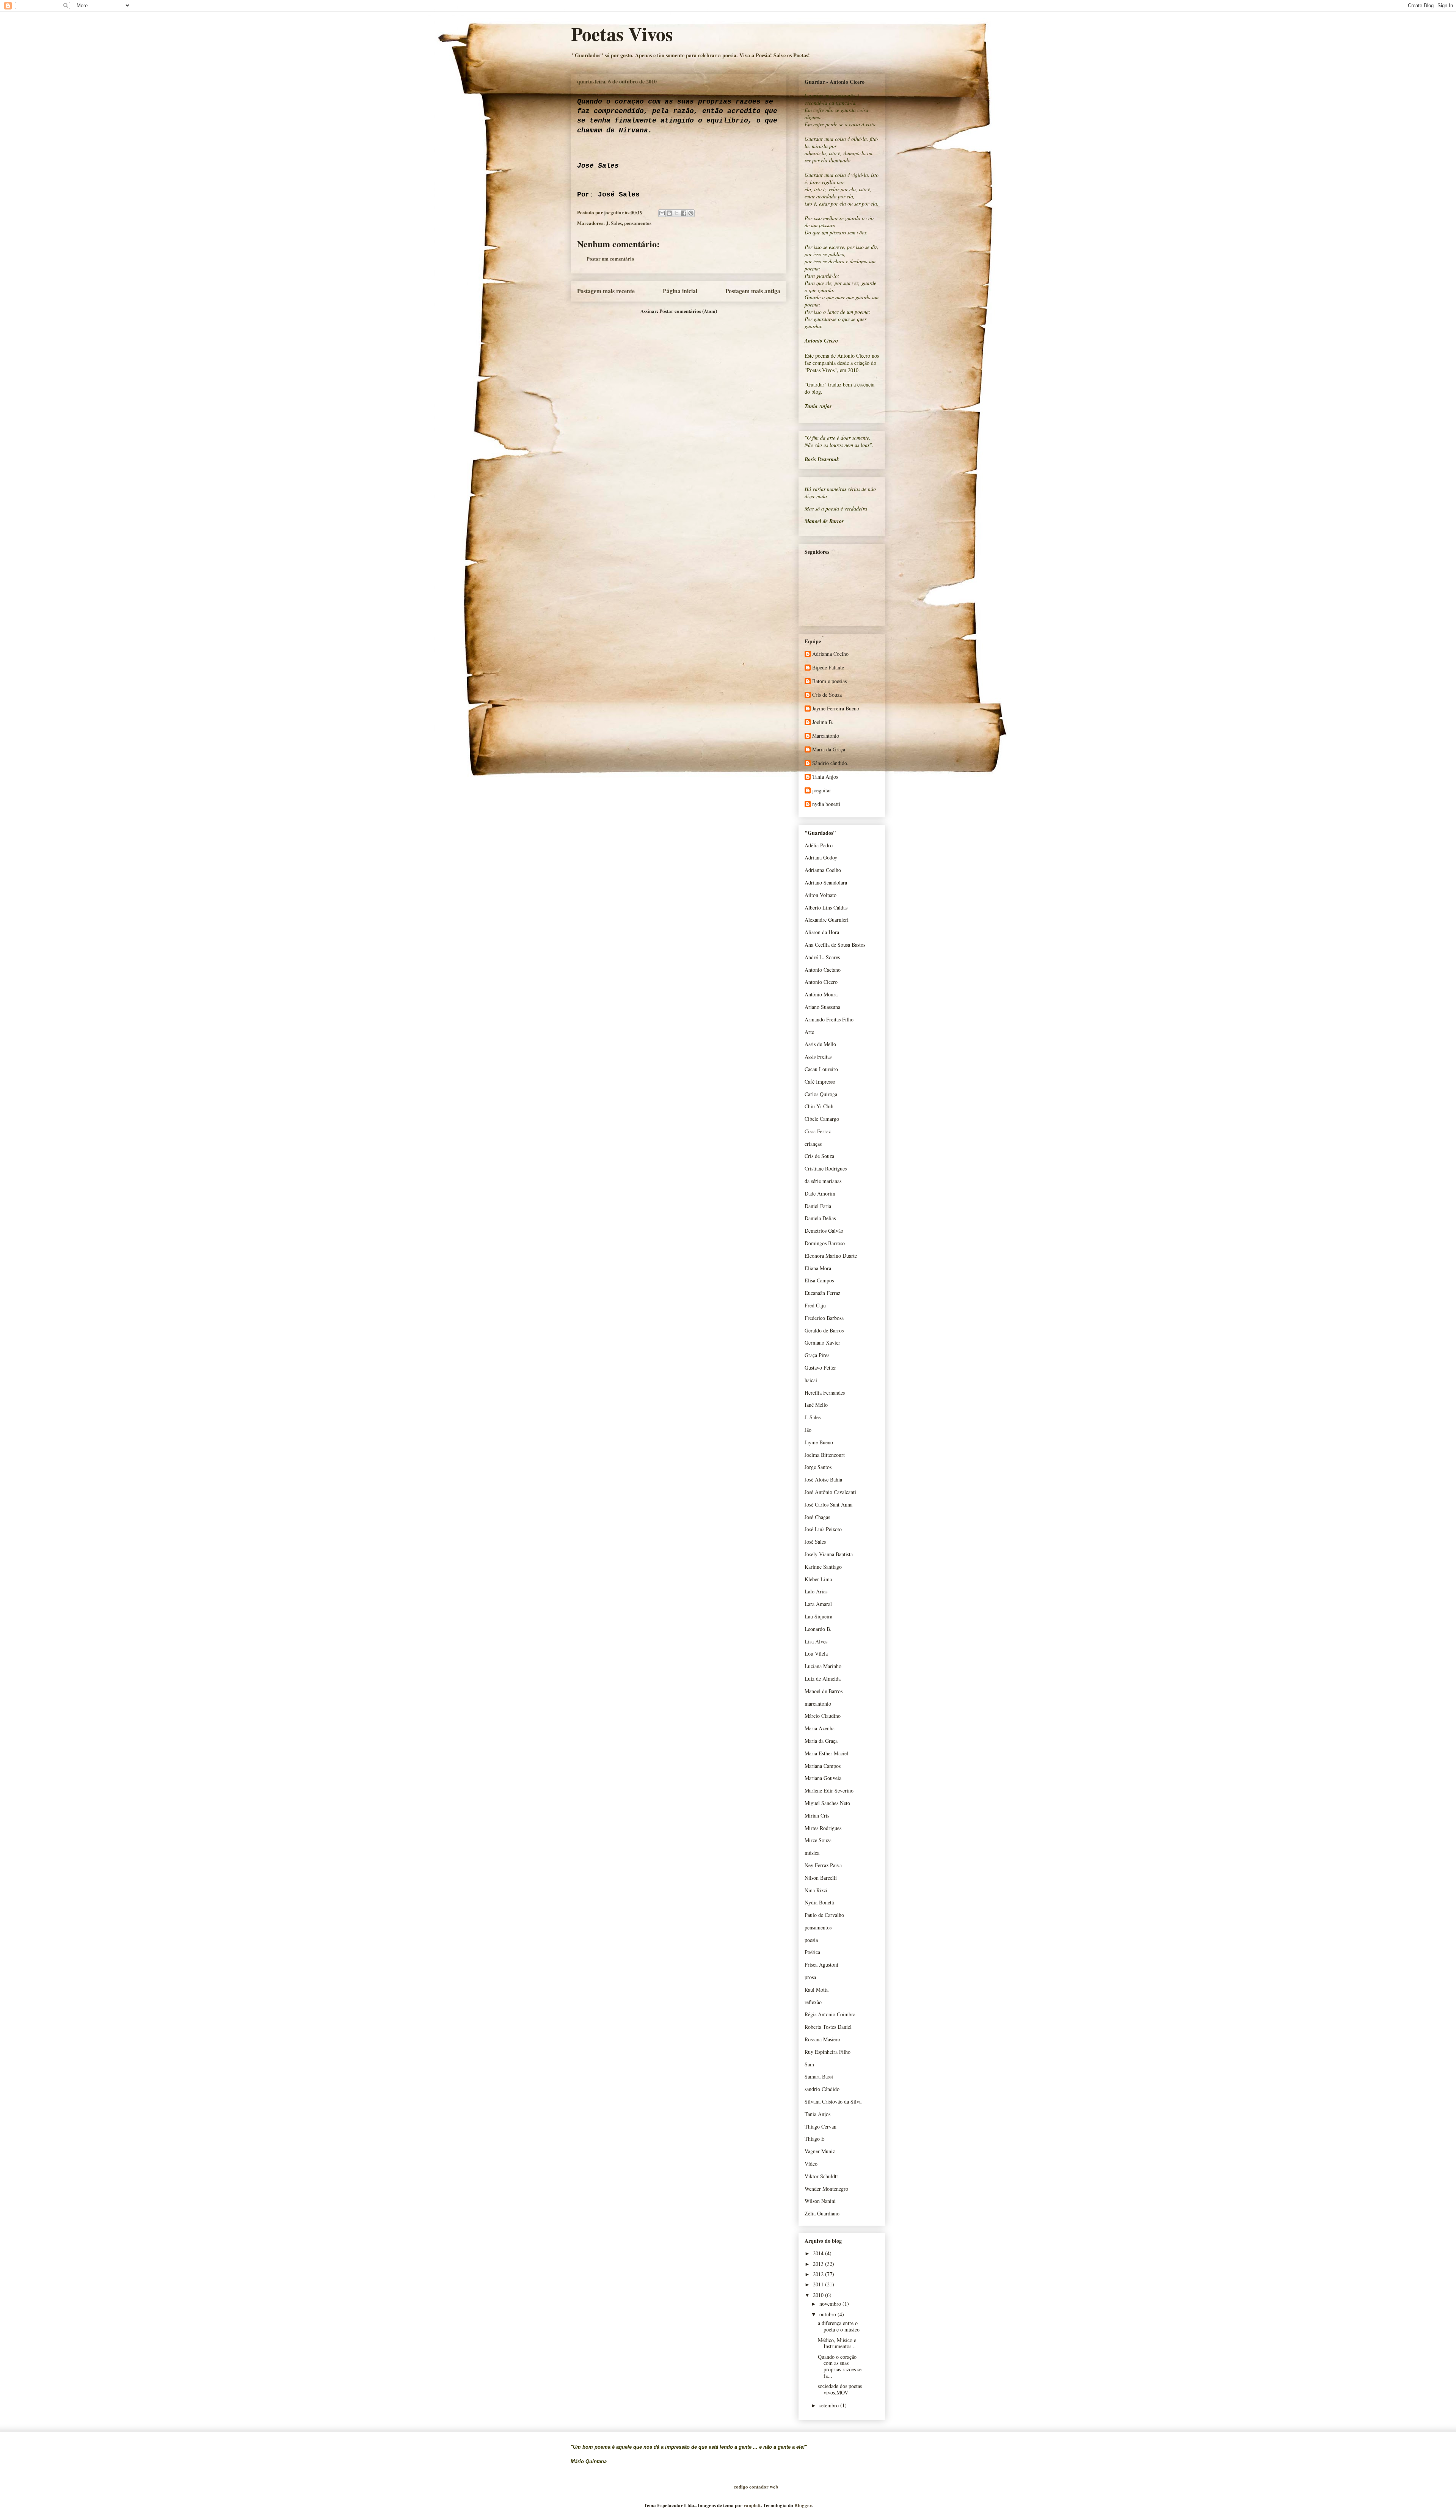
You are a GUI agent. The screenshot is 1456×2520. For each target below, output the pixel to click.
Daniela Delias (820, 1218)
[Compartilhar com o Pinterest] (691, 213)
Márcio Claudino (823, 1716)
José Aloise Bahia (823, 1479)
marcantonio (818, 1704)
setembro (830, 2405)
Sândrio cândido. (830, 763)
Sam (809, 2064)
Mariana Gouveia (823, 1778)
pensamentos (638, 223)
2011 (819, 2284)
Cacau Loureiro (821, 1069)
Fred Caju (815, 1305)
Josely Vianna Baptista (829, 1554)
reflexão (813, 2002)
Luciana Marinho (823, 1666)
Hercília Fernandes (825, 1393)
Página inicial (680, 291)
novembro (831, 2304)
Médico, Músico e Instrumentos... (837, 2343)
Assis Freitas (818, 1057)
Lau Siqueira (818, 1616)
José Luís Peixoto (823, 1529)
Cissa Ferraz (818, 1131)
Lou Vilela (816, 1654)
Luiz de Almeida (823, 1679)
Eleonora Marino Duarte (831, 1256)
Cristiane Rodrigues (826, 1168)
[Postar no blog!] (669, 213)
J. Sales (614, 223)
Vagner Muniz (820, 2151)
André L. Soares (822, 957)
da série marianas (823, 1181)
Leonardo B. (818, 1629)
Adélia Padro (819, 845)
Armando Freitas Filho (829, 1019)
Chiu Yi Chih (819, 1106)
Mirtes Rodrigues (823, 1828)
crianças (813, 1144)
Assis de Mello (820, 1044)
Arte (809, 1032)
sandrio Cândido (822, 2089)
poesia (811, 1940)
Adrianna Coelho (830, 654)
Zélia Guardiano (822, 2213)
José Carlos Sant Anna (828, 1504)
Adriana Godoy (821, 857)
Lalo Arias (816, 1591)
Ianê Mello (816, 1405)
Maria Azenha (820, 1728)
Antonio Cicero (821, 982)
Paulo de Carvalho (824, 1915)
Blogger (803, 2505)
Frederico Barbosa (824, 1318)
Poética (812, 1952)
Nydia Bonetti (820, 1902)
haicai (811, 1380)
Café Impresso (820, 1082)
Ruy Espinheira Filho (828, 2052)
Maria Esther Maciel (826, 1753)
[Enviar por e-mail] (662, 213)
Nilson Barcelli (821, 1878)
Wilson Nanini (820, 2201)
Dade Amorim (820, 1193)
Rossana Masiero (822, 2039)
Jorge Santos (818, 1467)
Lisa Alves (816, 1641)
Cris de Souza (827, 695)
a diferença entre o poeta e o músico (839, 2326)
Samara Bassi (819, 2076)
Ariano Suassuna (822, 1007)
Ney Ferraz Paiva (823, 1865)
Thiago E (815, 2139)
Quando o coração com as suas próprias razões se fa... (840, 2366)
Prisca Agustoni (821, 1965)
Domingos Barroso (825, 1243)
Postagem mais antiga (753, 291)
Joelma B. (823, 722)
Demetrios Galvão (824, 1231)
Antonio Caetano (823, 970)
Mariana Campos (823, 1766)
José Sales (815, 1542)
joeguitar (822, 791)
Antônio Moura (821, 994)
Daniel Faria (818, 1206)
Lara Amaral (818, 1604)
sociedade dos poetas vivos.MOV (840, 2389)
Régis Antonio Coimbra (830, 2014)
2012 (819, 2274)
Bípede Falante (828, 668)
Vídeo (811, 2164)
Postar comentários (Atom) (688, 311)
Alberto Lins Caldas (826, 907)
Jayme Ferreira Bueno (836, 709)
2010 (819, 2295)
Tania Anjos (825, 777)
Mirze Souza (818, 1840)
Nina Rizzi (816, 1890)
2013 (819, 2264)
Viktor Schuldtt (821, 2176)
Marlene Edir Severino (829, 1790)
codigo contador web (756, 2486)
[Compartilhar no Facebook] (684, 213)
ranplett (752, 2505)
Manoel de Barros (824, 1691)
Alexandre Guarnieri (827, 920)
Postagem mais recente (606, 291)
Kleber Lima (818, 1579)
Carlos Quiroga (821, 1094)
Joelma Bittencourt (825, 1455)
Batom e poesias (829, 681)
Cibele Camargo (822, 1119)
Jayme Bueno (819, 1442)
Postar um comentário (610, 258)
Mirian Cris (817, 1815)
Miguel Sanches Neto (827, 1803)
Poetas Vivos (622, 34)
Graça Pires (817, 1355)
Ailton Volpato (821, 895)
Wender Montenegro (826, 2189)
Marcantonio (826, 736)
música (812, 1853)
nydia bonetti (826, 804)
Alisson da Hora (822, 932)
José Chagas (817, 1517)
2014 (819, 2253)
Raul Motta (817, 1990)
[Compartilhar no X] (676, 213)
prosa (810, 1977)
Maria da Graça (829, 750)
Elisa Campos (819, 1280)
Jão (808, 1430)
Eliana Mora (818, 1268)
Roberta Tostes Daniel (828, 2027)
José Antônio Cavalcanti (830, 1492)
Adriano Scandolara (826, 882)
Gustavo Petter (820, 1368)
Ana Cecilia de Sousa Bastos (835, 945)
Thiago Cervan (821, 2126)
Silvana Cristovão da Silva (833, 2101)
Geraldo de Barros (824, 1330)
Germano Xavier (822, 1342)
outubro (828, 2314)
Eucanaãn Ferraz (822, 1293)
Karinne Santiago (823, 1567)
